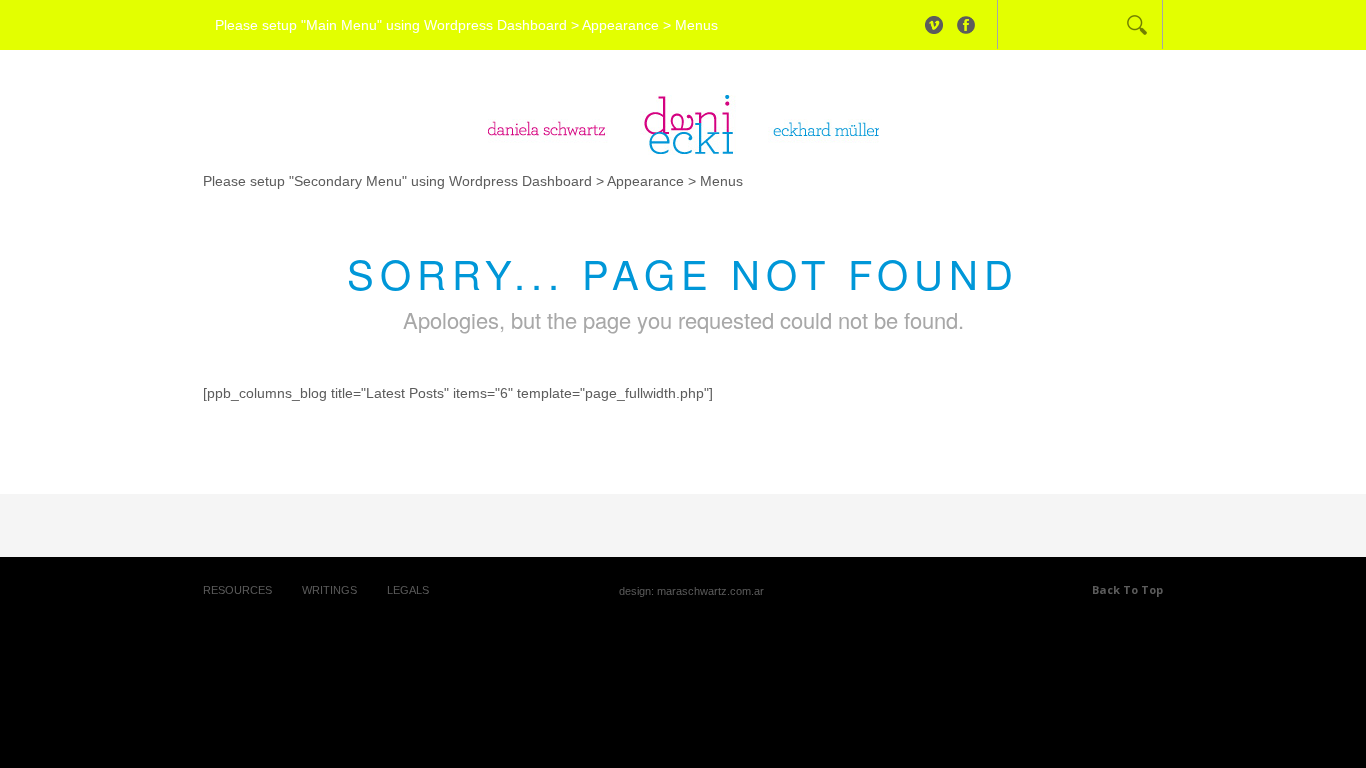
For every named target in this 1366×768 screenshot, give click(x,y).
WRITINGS (329, 590)
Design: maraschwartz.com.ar (691, 591)
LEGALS (408, 590)
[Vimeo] (934, 25)
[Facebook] (966, 25)
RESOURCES (237, 590)
